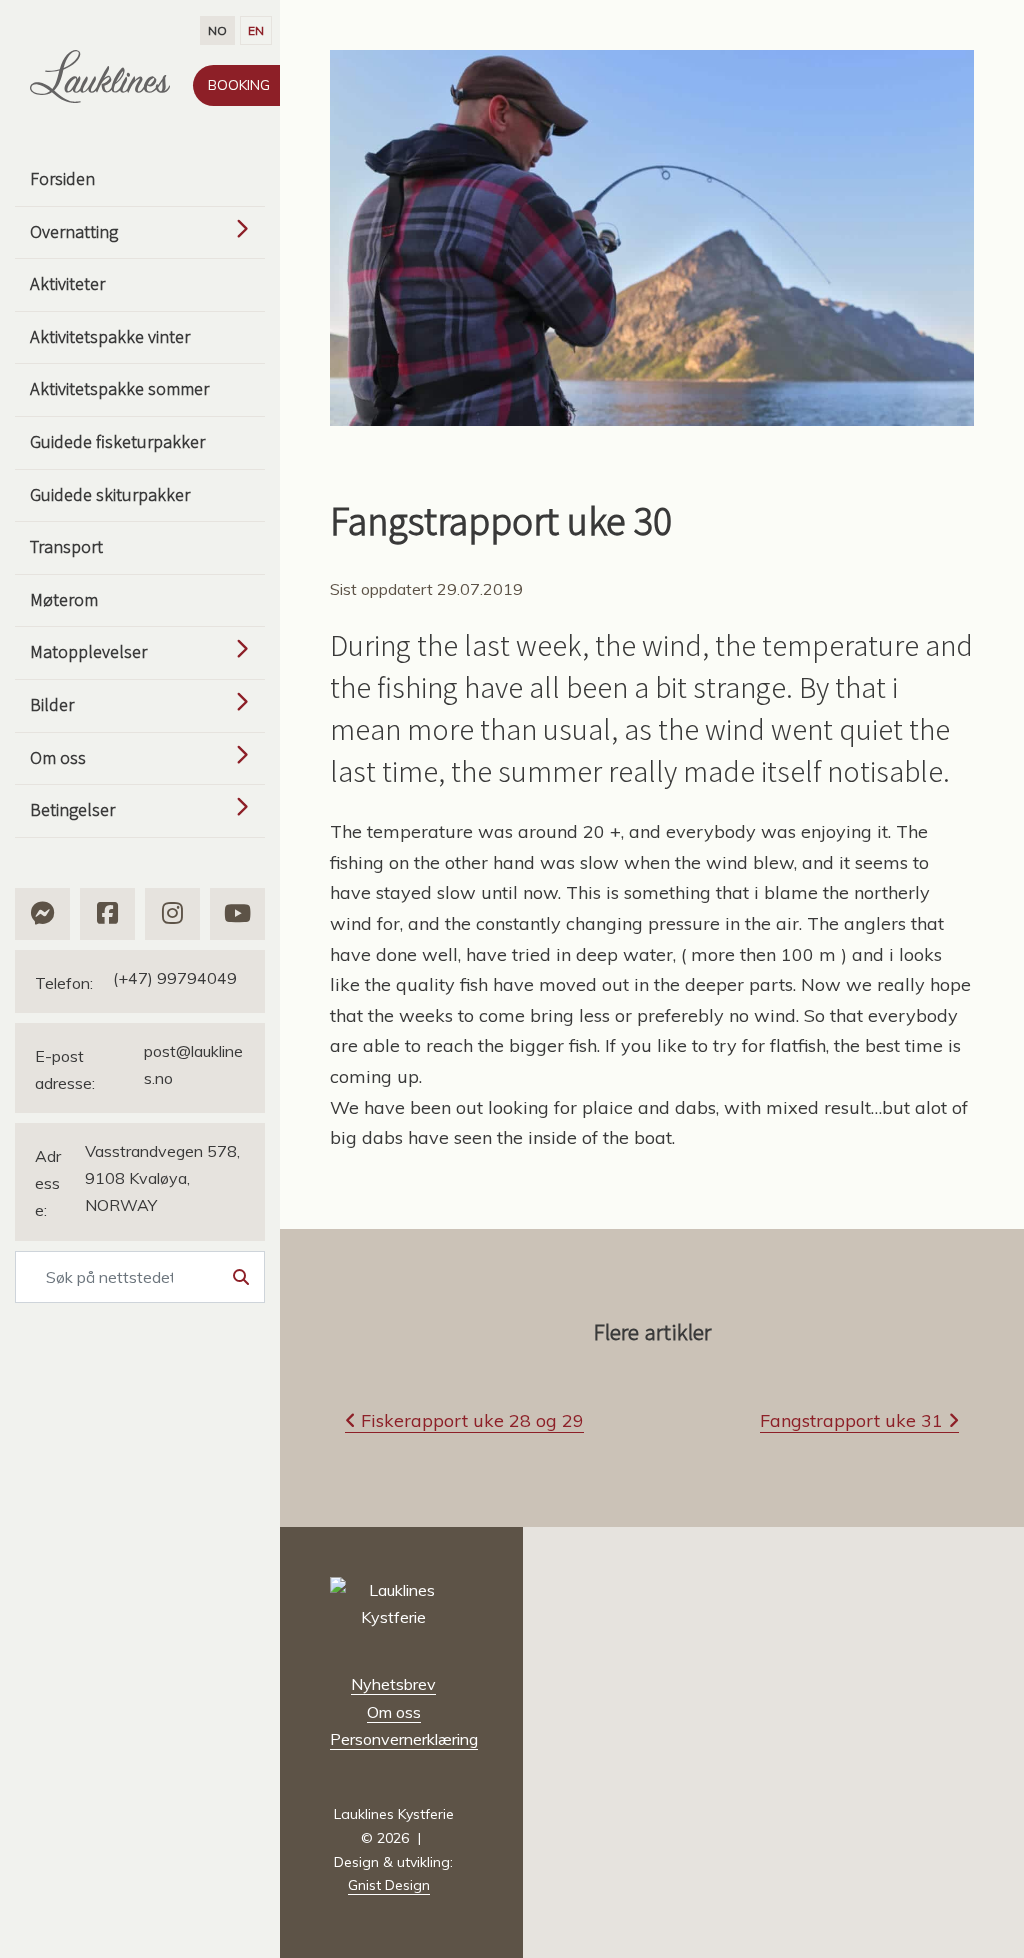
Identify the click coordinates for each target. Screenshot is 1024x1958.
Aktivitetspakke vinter (110, 336)
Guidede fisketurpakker (117, 441)
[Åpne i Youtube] (237, 914)
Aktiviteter (67, 283)
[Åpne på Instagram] (172, 914)
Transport (66, 546)
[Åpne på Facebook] (107, 914)
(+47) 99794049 (136, 980)
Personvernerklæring (404, 1739)
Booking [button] (239, 85)
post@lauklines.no (139, 1067)
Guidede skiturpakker (110, 494)
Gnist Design (389, 1885)
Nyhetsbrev (393, 1684)
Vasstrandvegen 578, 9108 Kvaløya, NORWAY (137, 1180)
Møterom (64, 599)
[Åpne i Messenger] (42, 914)
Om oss (394, 1712)
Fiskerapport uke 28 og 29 (470, 1420)
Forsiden (62, 178)
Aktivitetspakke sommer (119, 388)
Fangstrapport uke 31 (854, 1420)
